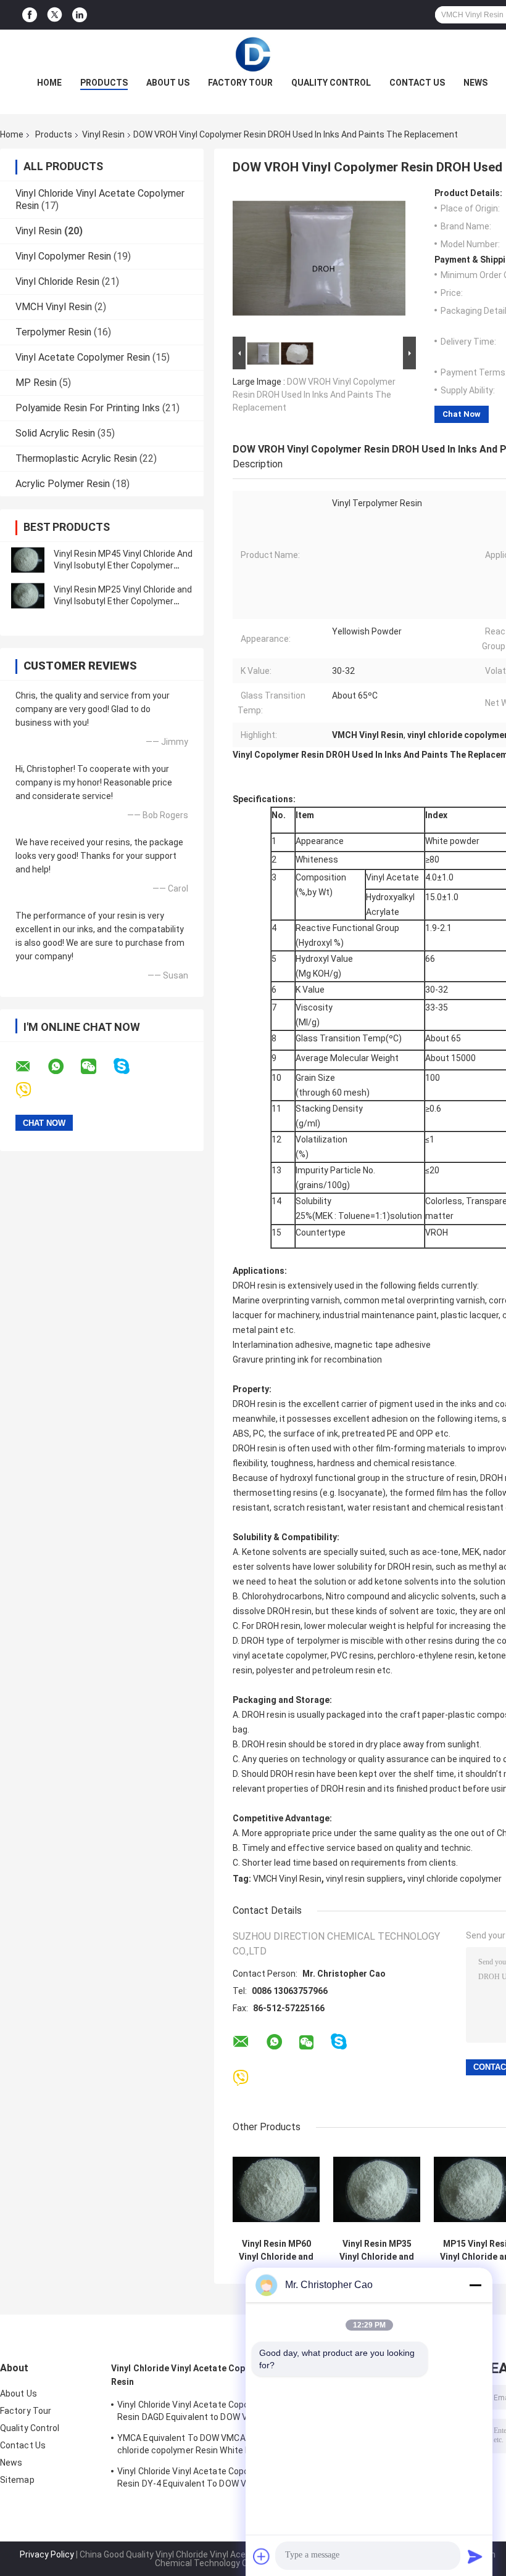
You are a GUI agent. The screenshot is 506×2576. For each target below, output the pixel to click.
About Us (168, 83)
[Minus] (475, 2285)
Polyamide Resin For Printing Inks (88, 408)
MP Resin (36, 383)
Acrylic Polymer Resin (63, 484)
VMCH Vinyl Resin (54, 307)
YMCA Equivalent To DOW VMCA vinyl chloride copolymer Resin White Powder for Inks (197, 2446)
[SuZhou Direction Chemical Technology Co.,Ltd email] (31, 1067)
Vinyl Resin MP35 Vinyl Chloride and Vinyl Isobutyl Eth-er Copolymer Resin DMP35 (377, 2250)
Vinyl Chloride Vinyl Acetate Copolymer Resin (193, 2375)
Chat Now (462, 414)
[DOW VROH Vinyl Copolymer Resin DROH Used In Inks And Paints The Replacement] (319, 261)
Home (49, 83)
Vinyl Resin (103, 134)
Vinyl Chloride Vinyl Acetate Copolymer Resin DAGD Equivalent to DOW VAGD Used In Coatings (194, 2413)
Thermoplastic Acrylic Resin (76, 458)
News (475, 83)
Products (104, 83)
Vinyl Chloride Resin (57, 281)
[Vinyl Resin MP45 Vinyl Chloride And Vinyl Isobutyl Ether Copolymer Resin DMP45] (28, 560)
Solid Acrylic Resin (55, 433)
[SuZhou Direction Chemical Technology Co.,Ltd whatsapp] (64, 1067)
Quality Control (331, 83)
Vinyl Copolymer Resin (63, 256)
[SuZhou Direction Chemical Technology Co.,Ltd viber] (31, 1090)
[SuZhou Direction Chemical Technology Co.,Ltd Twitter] (55, 15)
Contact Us (417, 83)
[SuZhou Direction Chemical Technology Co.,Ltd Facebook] (30, 15)
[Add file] (262, 2556)
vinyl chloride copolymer (454, 1879)
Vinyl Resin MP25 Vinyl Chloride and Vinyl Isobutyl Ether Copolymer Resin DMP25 (123, 601)
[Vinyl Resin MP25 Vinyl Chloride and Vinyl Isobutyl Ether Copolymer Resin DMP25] (28, 596)
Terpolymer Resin (53, 332)
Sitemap (17, 2480)
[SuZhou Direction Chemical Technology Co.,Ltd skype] (129, 1066)
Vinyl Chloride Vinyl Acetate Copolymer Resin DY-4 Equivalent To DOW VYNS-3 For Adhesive (194, 2479)
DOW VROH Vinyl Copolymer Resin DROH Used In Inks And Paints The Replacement (314, 395)
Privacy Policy (47, 2554)
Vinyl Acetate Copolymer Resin (83, 357)
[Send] (475, 2556)
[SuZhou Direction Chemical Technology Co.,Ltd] (253, 54)
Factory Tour (240, 83)
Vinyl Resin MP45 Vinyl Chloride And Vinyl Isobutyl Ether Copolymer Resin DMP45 (123, 565)
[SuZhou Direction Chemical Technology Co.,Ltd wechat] (96, 1067)
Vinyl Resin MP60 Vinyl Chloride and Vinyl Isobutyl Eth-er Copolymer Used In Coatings (276, 2250)
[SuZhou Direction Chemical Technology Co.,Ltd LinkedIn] (80, 15)
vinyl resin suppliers (364, 1879)
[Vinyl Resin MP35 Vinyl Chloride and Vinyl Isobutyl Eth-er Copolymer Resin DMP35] (377, 2189)
